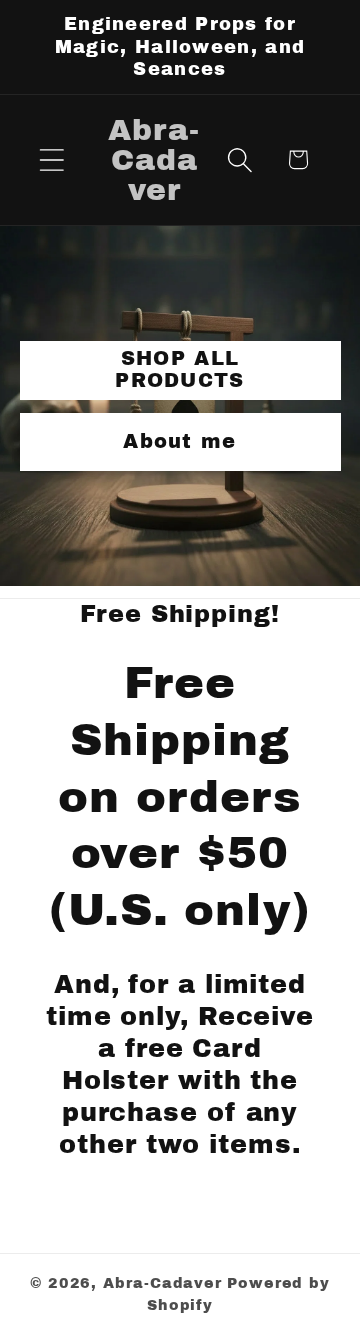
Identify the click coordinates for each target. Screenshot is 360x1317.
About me (179, 440)
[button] (51, 159)
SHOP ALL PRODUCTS (179, 369)
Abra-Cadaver (162, 1283)
